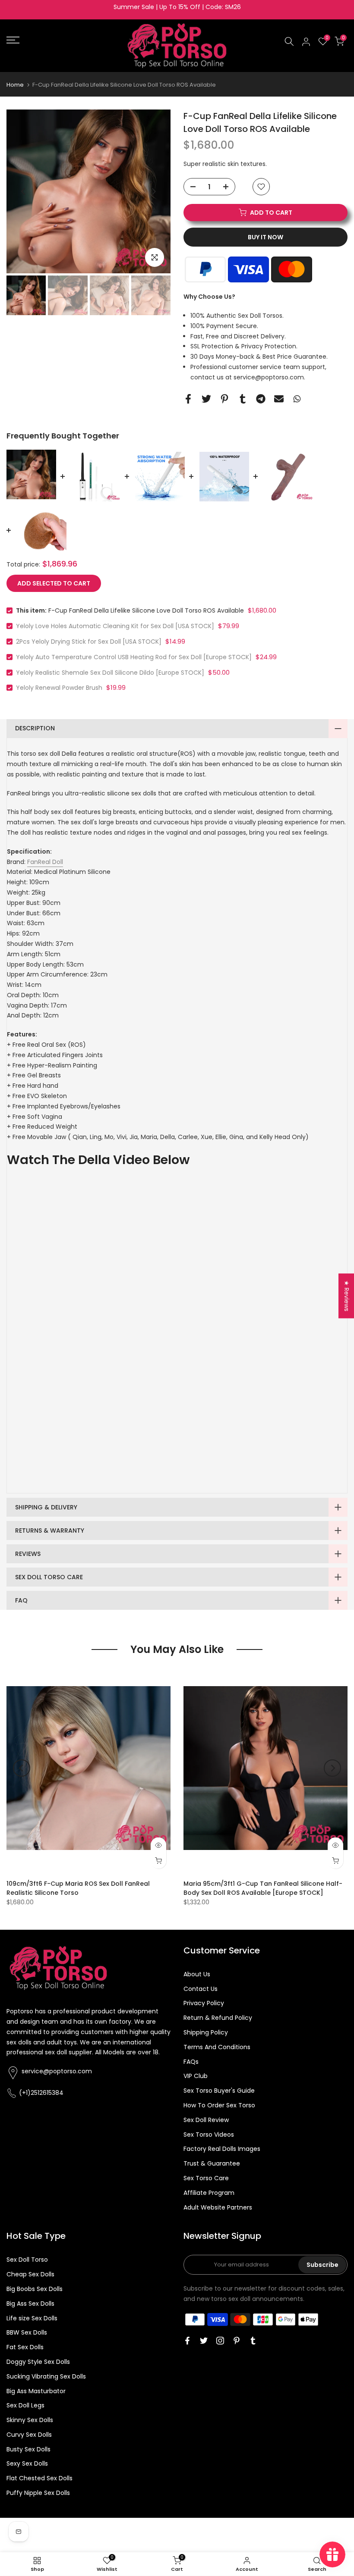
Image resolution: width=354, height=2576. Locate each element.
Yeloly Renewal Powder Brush (59, 688)
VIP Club (196, 2076)
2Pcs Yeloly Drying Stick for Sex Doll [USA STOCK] (89, 642)
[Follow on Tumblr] (253, 2341)
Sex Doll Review (206, 2120)
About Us (197, 1974)
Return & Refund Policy (218, 2018)
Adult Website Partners (218, 2207)
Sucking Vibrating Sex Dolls (46, 2376)
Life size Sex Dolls (32, 2318)
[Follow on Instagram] (220, 2341)
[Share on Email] (279, 399)
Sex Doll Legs (25, 2405)
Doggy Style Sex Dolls (38, 2362)
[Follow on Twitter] (204, 2341)
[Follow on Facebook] (187, 2341)
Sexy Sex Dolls (27, 2463)
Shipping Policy (206, 2032)
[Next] (153, 191)
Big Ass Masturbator (36, 2391)
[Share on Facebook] (188, 399)
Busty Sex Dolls (28, 2449)
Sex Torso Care (206, 2178)
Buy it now (265, 237)
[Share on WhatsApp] (297, 399)
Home (15, 85)
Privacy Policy (204, 2003)
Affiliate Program (209, 2193)
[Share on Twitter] (206, 399)
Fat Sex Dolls (25, 2347)
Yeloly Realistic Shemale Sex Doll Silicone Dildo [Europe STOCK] (110, 673)
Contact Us (201, 1989)
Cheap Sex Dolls (30, 2274)
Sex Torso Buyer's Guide (219, 2091)
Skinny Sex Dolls (30, 2420)
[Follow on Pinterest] (237, 2341)
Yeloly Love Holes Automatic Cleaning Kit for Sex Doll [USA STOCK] (115, 626)
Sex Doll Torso (27, 2260)
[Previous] (24, 191)
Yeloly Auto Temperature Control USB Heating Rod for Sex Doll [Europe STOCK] (134, 657)
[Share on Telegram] (261, 399)
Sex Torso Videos (209, 2135)
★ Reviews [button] (347, 1296)
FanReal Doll (45, 862)
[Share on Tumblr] (243, 399)
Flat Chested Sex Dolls (40, 2478)
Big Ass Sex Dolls (30, 2304)
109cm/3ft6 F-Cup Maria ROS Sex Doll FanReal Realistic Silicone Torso (78, 1888)
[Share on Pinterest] (224, 399)
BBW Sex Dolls (27, 2332)
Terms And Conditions (217, 2047)
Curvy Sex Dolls (29, 2435)
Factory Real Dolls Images (222, 2149)
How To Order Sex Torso (219, 2105)
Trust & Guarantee (212, 2163)
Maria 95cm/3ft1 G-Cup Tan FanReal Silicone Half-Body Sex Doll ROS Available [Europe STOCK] (263, 1888)
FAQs (191, 2062)
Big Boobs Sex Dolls (35, 2289)
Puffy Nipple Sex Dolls (38, 2493)
